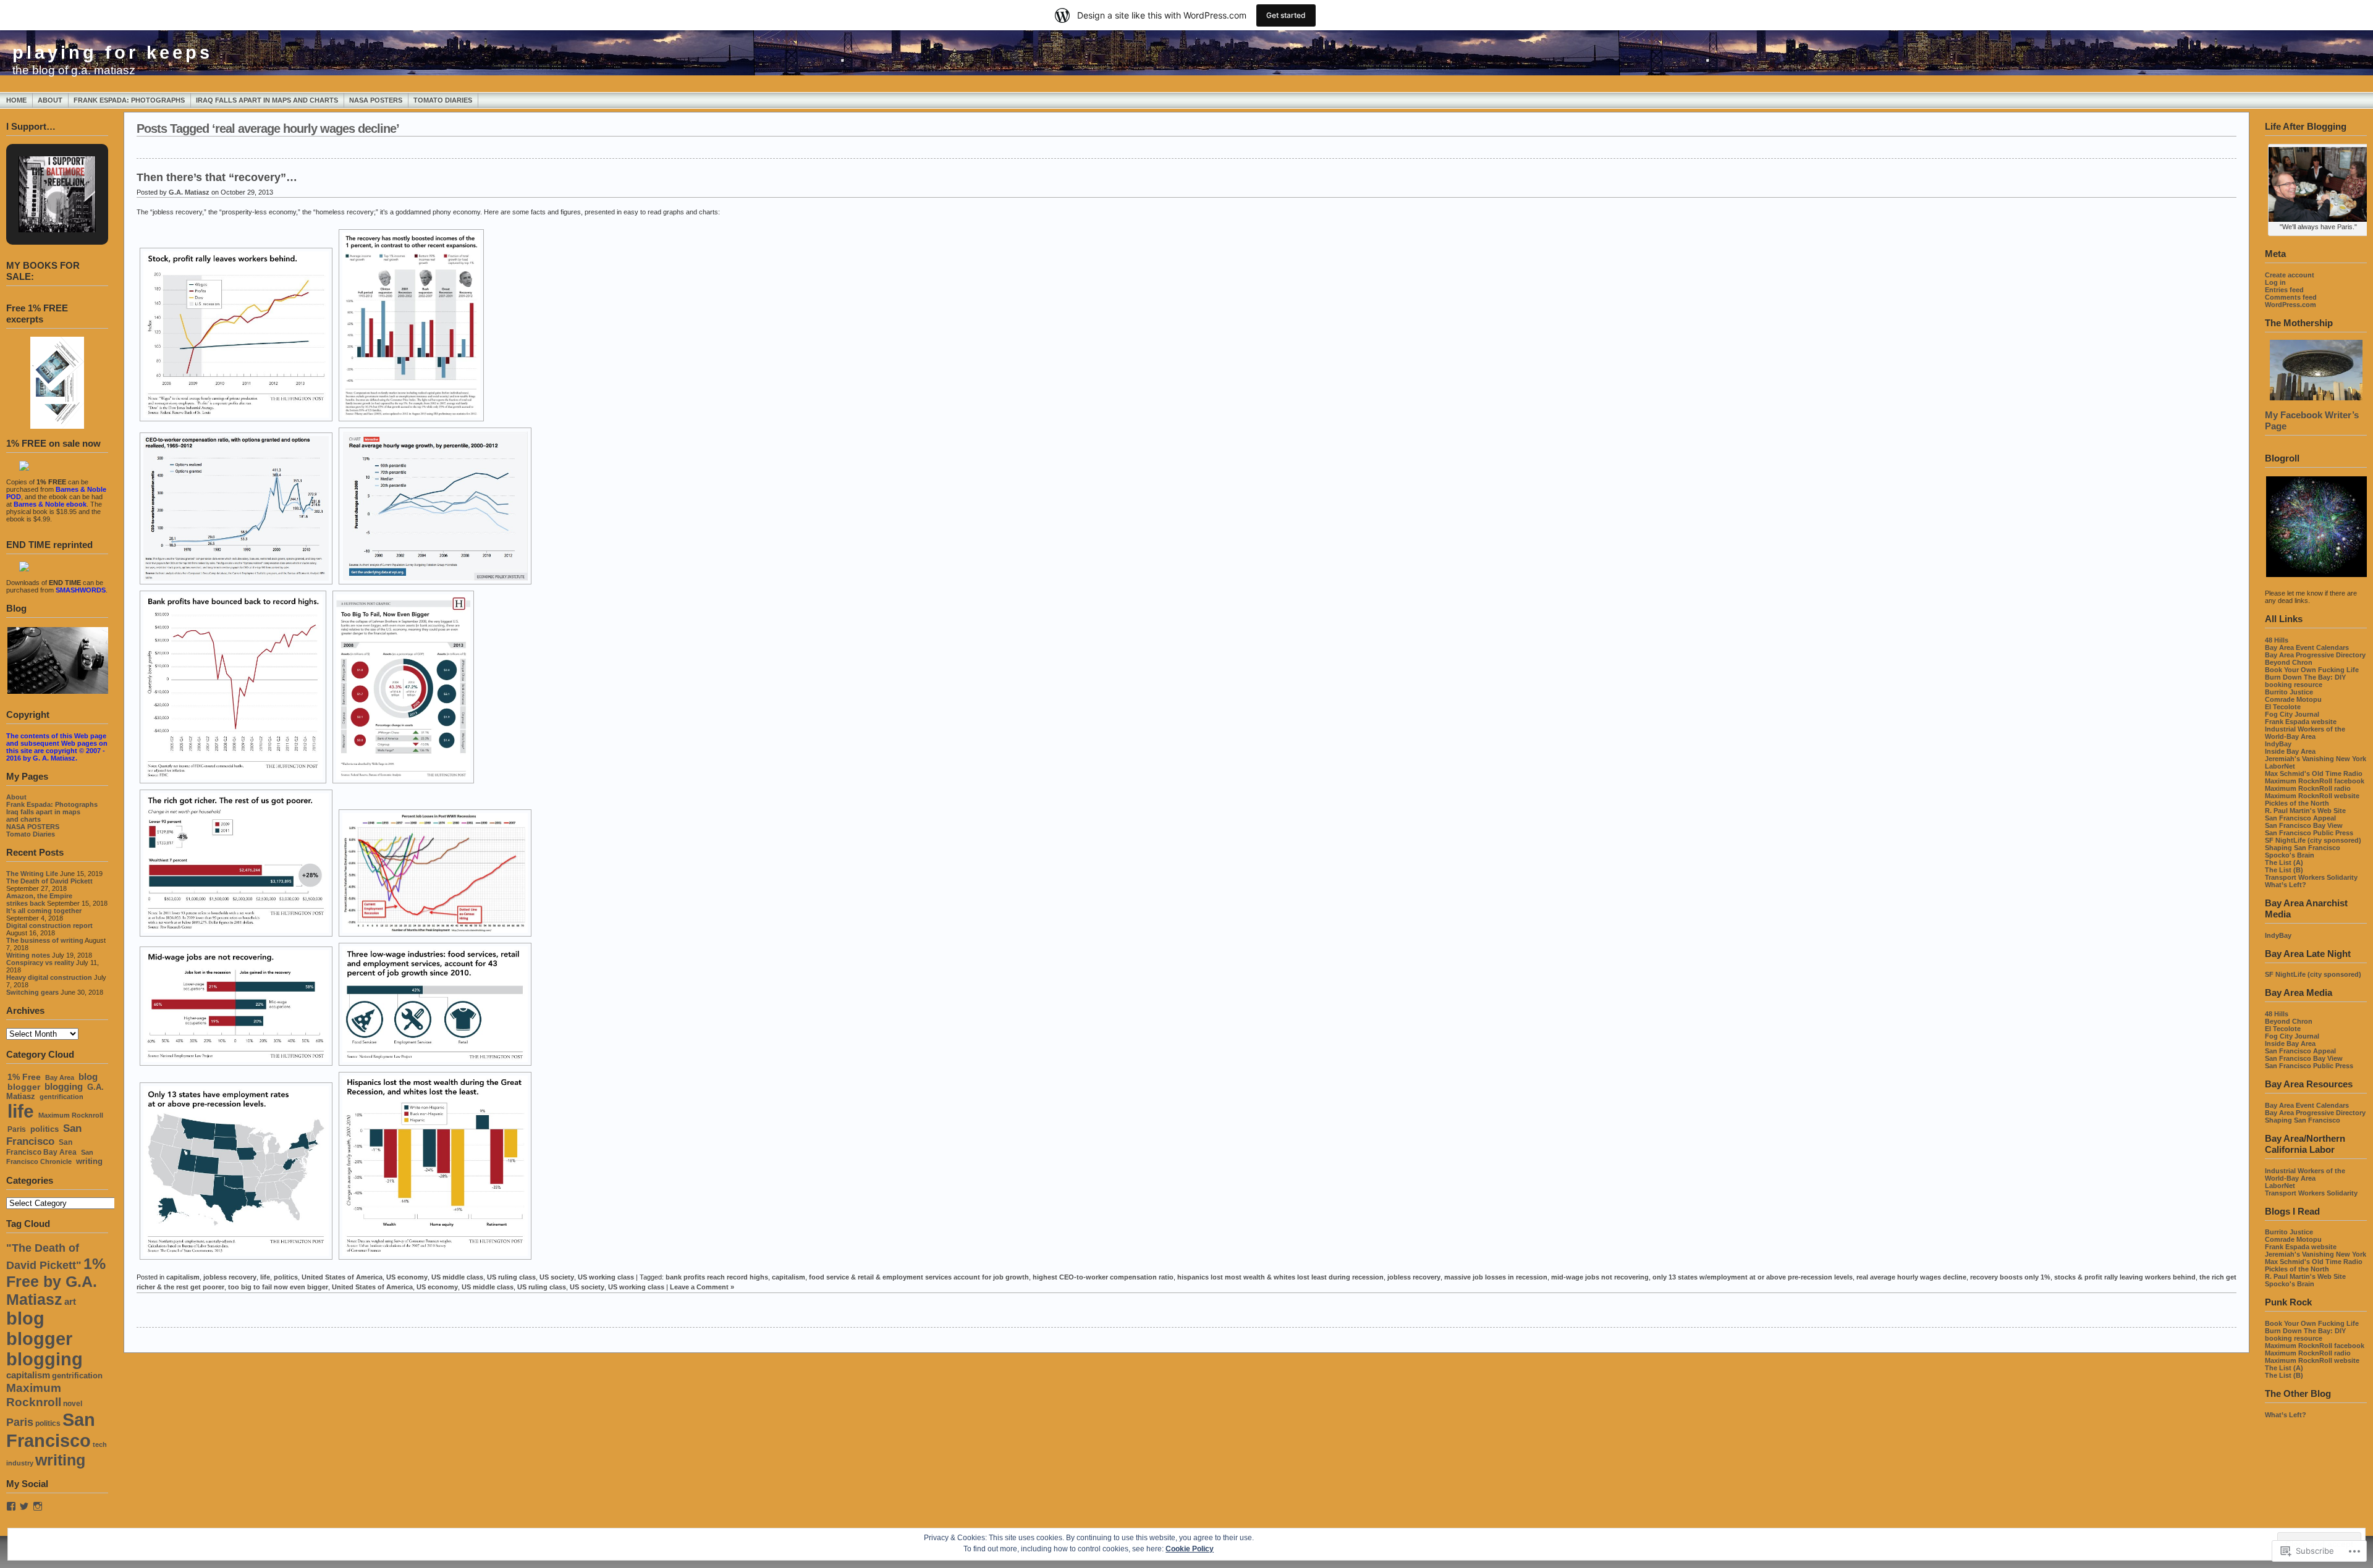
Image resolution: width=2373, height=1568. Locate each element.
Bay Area (60, 1077)
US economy (407, 1277)
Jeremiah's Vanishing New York (2316, 759)
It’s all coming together (44, 911)
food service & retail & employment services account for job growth (919, 1277)
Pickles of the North (2297, 803)
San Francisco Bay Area (41, 1147)
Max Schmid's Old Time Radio (2314, 773)
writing (89, 1161)
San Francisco (44, 1135)
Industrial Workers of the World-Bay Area (2305, 733)
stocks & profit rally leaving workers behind (2125, 1277)
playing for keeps (112, 53)
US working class (606, 1277)
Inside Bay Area (2290, 751)
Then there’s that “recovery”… (217, 177)
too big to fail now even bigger (278, 1287)
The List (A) (2284, 862)
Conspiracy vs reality (40, 963)
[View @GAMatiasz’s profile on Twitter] (24, 1506)
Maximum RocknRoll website (2312, 796)
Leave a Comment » (702, 1287)
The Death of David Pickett (49, 881)
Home (16, 100)
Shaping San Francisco (2303, 848)
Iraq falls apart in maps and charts (267, 100)
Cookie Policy (1190, 1549)
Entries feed (2284, 290)
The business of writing (45, 940)
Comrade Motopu (2293, 699)
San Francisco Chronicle (50, 1157)
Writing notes (28, 955)
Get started (1286, 15)
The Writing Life (32, 874)
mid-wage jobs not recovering (1600, 1277)
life (21, 1111)
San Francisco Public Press (2309, 833)
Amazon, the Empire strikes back (39, 900)
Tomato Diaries (443, 100)
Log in (2275, 282)
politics (44, 1129)
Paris (17, 1129)
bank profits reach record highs (717, 1277)
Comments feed (2291, 297)
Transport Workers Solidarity (2311, 877)
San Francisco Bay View (2304, 825)
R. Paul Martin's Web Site (2305, 811)
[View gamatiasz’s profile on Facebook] (11, 1506)
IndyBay (2278, 744)
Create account (2290, 275)
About (50, 100)
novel (73, 1404)
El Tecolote (2283, 707)
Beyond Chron (2289, 662)
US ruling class (511, 1277)
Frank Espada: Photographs (129, 100)
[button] (43, 180)
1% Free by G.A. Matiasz (56, 1281)
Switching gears (32, 992)
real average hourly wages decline (1911, 1277)
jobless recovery (230, 1277)
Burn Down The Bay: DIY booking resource (2305, 681)
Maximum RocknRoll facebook (2315, 781)
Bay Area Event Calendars (2307, 647)
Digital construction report (49, 925)
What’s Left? (2286, 885)
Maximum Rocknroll (71, 1115)
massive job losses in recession (1496, 1277)
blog (88, 1077)
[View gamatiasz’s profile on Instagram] (38, 1506)
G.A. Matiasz (189, 192)
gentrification (61, 1097)
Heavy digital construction (49, 977)
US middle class (457, 1277)
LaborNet (2280, 766)
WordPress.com (2291, 305)
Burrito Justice (2289, 692)
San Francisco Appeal (2300, 818)
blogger (24, 1087)
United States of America (342, 1277)
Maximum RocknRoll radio (2308, 788)
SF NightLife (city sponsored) (2313, 840)
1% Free (24, 1077)
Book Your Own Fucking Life (2312, 670)
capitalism (28, 1375)
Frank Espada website (2301, 722)
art (70, 1302)
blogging (64, 1087)
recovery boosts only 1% (2010, 1277)
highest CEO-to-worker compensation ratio (1103, 1277)
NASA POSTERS (376, 100)
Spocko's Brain (2290, 855)
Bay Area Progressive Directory (2315, 655)
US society (557, 1277)
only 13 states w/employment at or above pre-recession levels (1753, 1277)
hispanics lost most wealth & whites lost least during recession (1280, 1277)
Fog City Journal (2292, 714)
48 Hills (2277, 640)
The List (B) (2284, 870)
